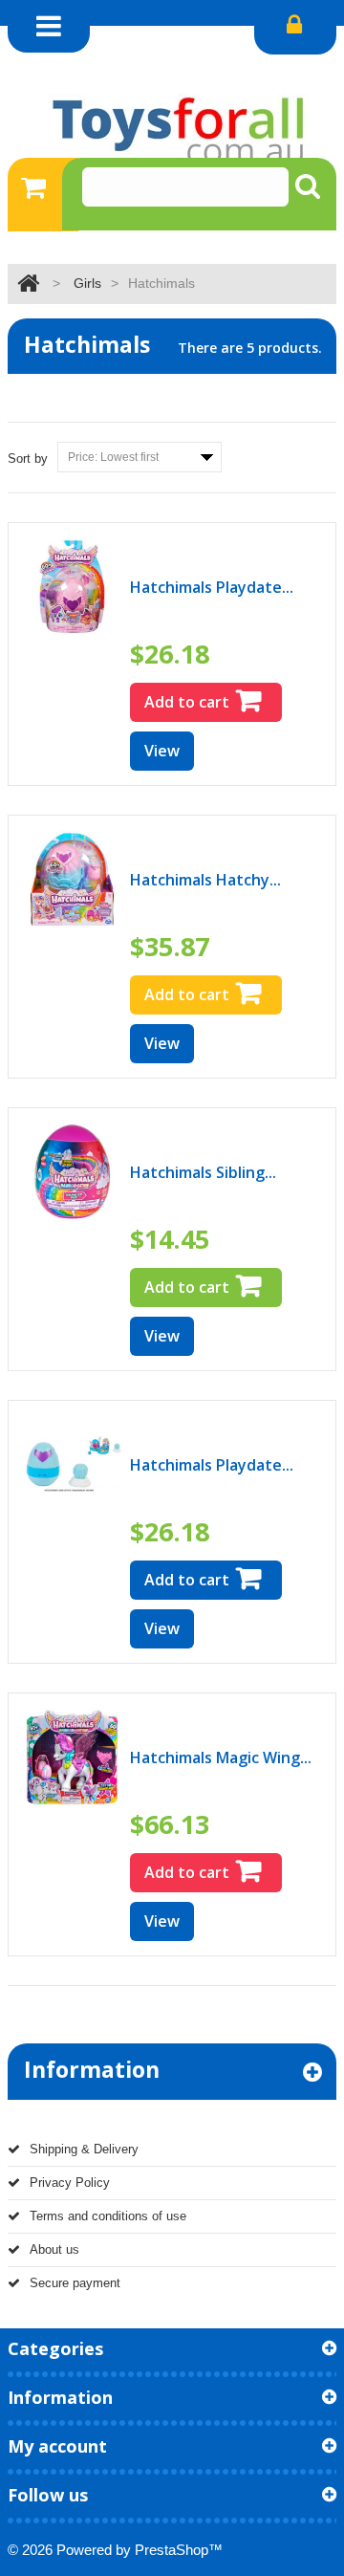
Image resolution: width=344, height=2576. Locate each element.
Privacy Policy (70, 2183)
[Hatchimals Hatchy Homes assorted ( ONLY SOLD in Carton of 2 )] (72, 879)
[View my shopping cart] (43, 195)
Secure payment (75, 2283)
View (162, 751)
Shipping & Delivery (84, 2149)
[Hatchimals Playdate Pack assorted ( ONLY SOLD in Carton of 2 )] (72, 1464)
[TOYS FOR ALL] (172, 128)
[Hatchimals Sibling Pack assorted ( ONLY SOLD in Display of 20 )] (72, 1172)
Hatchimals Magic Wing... (221, 1757)
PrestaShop (172, 2550)
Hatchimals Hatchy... (205, 880)
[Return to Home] (28, 284)
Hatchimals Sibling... (203, 1172)
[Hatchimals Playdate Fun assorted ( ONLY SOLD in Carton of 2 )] (72, 587)
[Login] (295, 27)
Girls (87, 283)
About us (54, 2249)
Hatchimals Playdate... (212, 587)
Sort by (28, 458)
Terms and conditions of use (108, 2216)
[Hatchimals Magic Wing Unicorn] (72, 1757)
